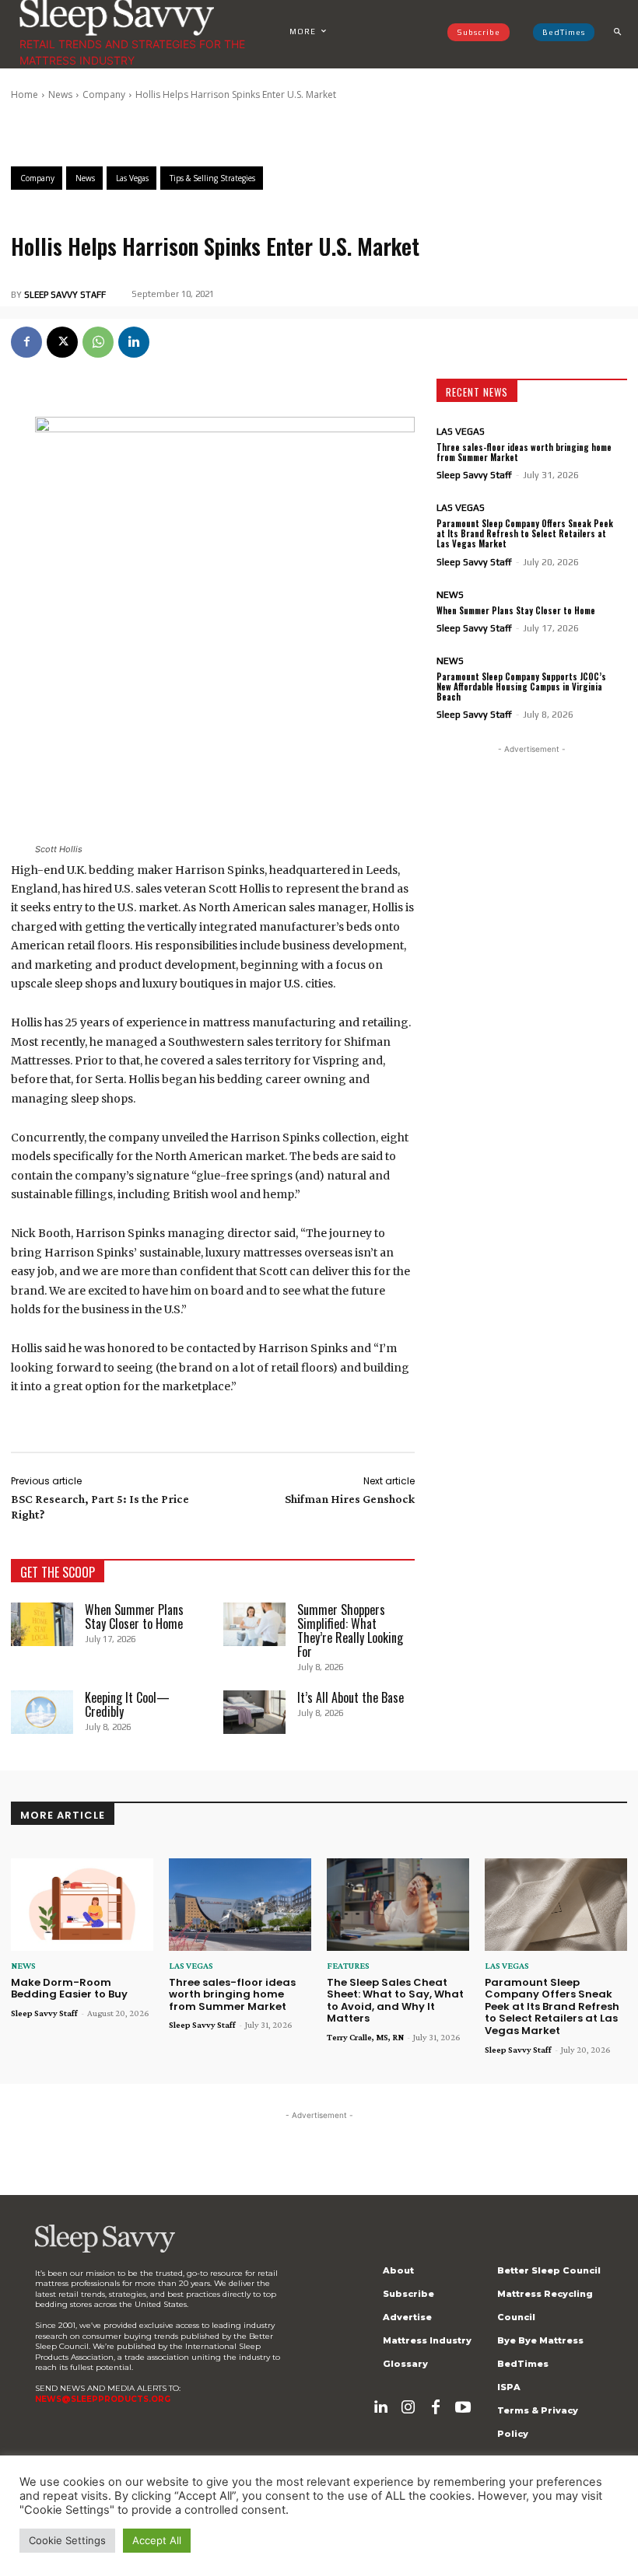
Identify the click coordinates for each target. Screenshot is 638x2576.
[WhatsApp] (98, 342)
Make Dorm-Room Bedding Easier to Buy (69, 1989)
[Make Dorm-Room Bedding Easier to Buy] (82, 1905)
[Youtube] (463, 2407)
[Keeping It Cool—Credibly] (42, 1712)
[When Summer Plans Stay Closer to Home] (42, 1624)
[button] (617, 32)
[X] (62, 342)
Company (104, 94)
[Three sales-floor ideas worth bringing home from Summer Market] (240, 1905)
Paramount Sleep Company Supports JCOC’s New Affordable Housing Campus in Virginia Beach (521, 687)
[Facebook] (26, 342)
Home (25, 94)
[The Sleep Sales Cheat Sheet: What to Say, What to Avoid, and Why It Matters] (398, 1905)
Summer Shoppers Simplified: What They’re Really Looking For (350, 1631)
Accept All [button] (157, 2540)
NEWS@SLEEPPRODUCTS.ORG (103, 2399)
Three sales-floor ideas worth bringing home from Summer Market (524, 452)
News (60, 94)
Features (348, 1966)
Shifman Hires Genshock (350, 1499)
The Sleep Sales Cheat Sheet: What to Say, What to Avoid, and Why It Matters (395, 2001)
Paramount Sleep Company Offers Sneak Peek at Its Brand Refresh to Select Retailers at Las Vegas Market (525, 533)
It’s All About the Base (351, 1697)
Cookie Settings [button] (67, 2540)
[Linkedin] (134, 342)
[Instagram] (408, 2407)
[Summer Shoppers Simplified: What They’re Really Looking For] (254, 1624)
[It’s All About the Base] (254, 1712)
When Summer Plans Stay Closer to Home (134, 1617)
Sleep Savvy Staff (65, 295)
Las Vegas (461, 432)
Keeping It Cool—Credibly (127, 1704)
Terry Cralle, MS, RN (365, 2037)
